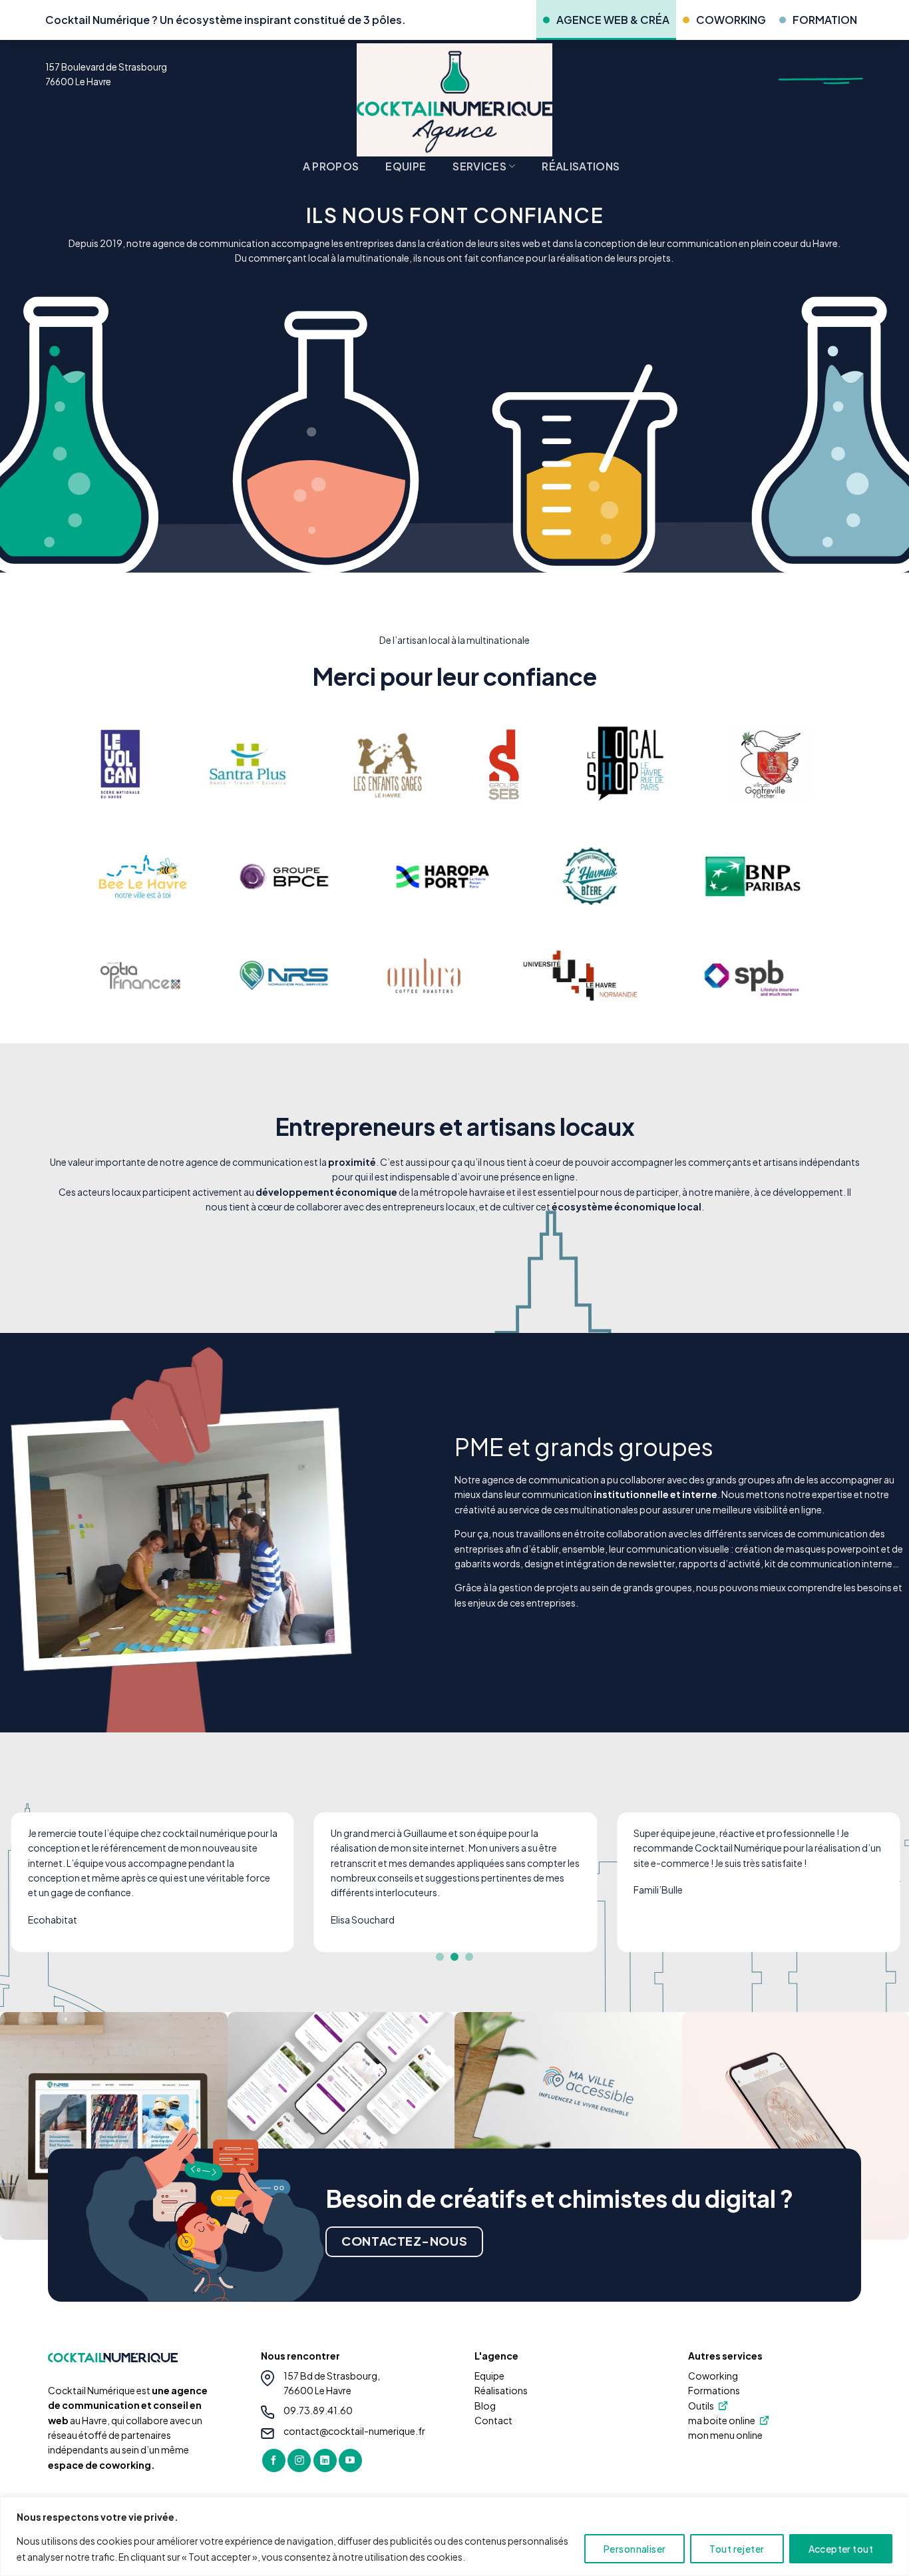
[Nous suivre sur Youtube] (350, 2461)
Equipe (406, 166)
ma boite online (722, 2420)
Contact (493, 2420)
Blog (485, 2406)
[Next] (874, 1892)
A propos (331, 166)
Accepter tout (841, 2549)
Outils (701, 2406)
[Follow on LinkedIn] (325, 2461)
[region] (454, 2536)
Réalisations (581, 166)
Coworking (713, 2376)
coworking (731, 20)
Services (479, 166)
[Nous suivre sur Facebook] (274, 2461)
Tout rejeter (737, 2549)
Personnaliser (635, 2549)
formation (825, 20)
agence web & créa (613, 20)
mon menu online (725, 2435)
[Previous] (35, 1892)
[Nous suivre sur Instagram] (299, 2461)
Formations (714, 2390)
